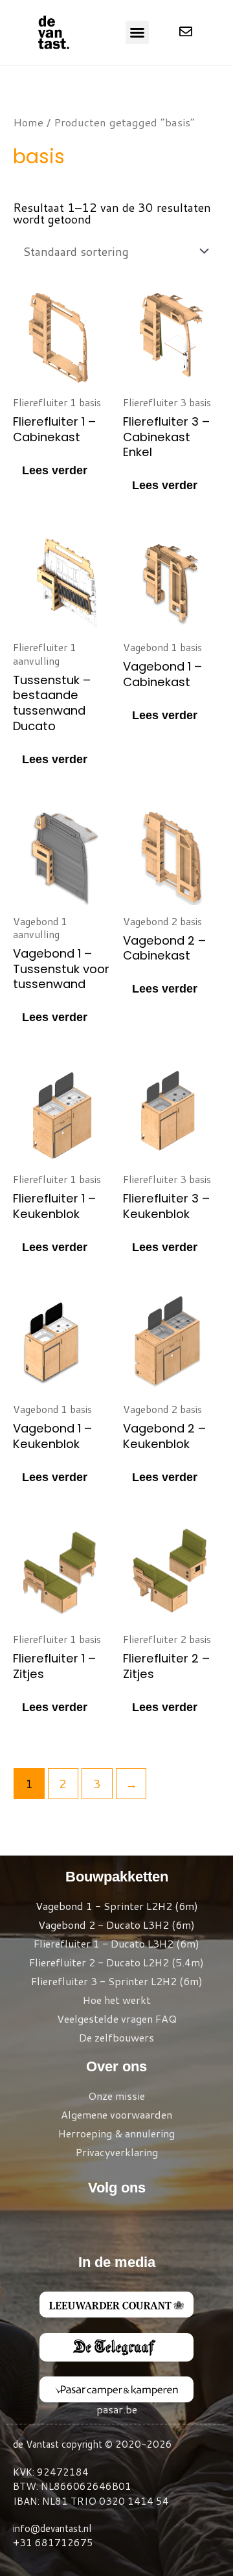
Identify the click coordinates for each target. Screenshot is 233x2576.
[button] (137, 32)
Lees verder (55, 470)
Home (28, 122)
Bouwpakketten (117, 1877)
